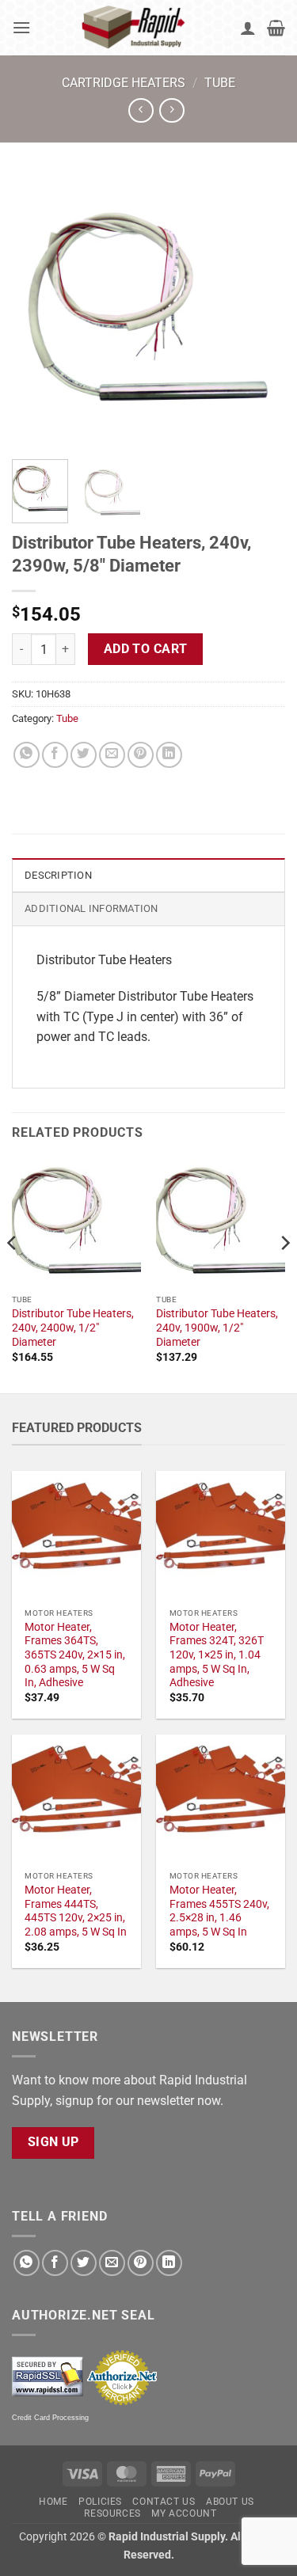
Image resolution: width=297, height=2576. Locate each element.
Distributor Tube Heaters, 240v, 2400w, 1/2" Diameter (73, 1327)
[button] (21, 27)
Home (53, 2502)
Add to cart (146, 649)
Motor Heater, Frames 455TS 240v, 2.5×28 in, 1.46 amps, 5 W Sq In (219, 1911)
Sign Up (53, 2142)
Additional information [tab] (91, 908)
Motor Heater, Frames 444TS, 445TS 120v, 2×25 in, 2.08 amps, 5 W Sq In (76, 1911)
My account (184, 2513)
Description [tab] (58, 875)
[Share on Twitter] (84, 755)
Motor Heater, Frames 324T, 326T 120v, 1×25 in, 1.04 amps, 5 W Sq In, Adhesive (217, 1655)
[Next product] (141, 110)
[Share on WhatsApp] (27, 755)
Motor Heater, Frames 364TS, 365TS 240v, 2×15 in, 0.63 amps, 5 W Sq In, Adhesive (75, 1655)
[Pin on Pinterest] (141, 755)
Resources (112, 2513)
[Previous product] (171, 110)
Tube (220, 83)
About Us (230, 2502)
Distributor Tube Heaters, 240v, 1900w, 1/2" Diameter (217, 1327)
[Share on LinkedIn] (169, 755)
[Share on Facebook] (55, 755)
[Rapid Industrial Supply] (135, 28)
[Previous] (37, 311)
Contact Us (164, 2502)
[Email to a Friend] (112, 755)
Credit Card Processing (50, 2418)
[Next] (260, 311)
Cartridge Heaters (124, 83)
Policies (100, 2502)
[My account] (248, 28)
